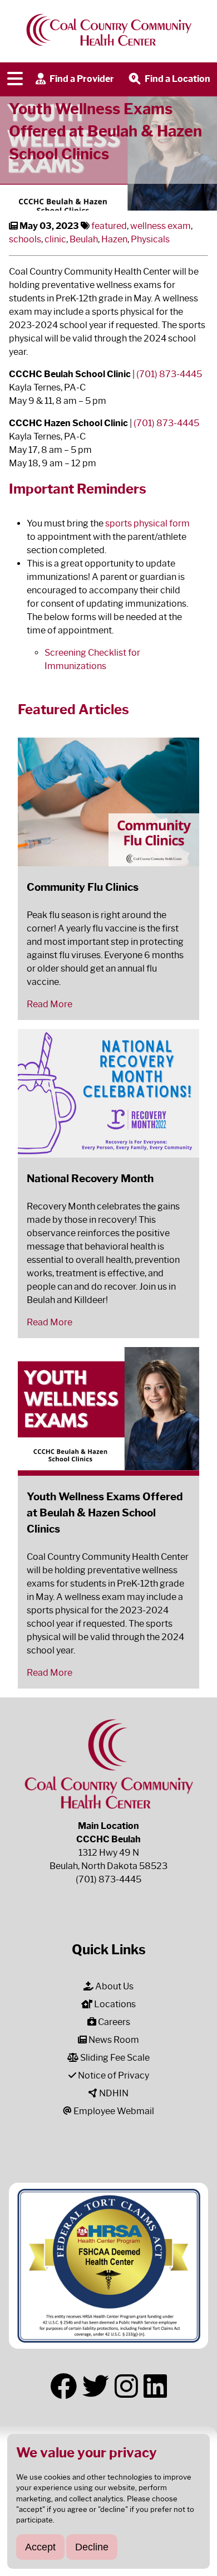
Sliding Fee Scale (114, 2058)
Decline (92, 2547)
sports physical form (147, 523)
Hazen (114, 239)
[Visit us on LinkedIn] (155, 2387)
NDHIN (113, 2093)
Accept (40, 2547)
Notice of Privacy (113, 2075)
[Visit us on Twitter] (96, 2387)
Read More (50, 1004)
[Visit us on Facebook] (63, 2387)
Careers (113, 2022)
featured (109, 226)
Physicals (150, 239)
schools (25, 239)
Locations (114, 2004)
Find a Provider (81, 79)
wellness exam (161, 226)
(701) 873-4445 (169, 374)
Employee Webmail (113, 2111)
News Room (113, 2040)
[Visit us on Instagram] (126, 2387)
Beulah (84, 239)
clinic (55, 239)
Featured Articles (73, 709)
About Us (114, 1986)
